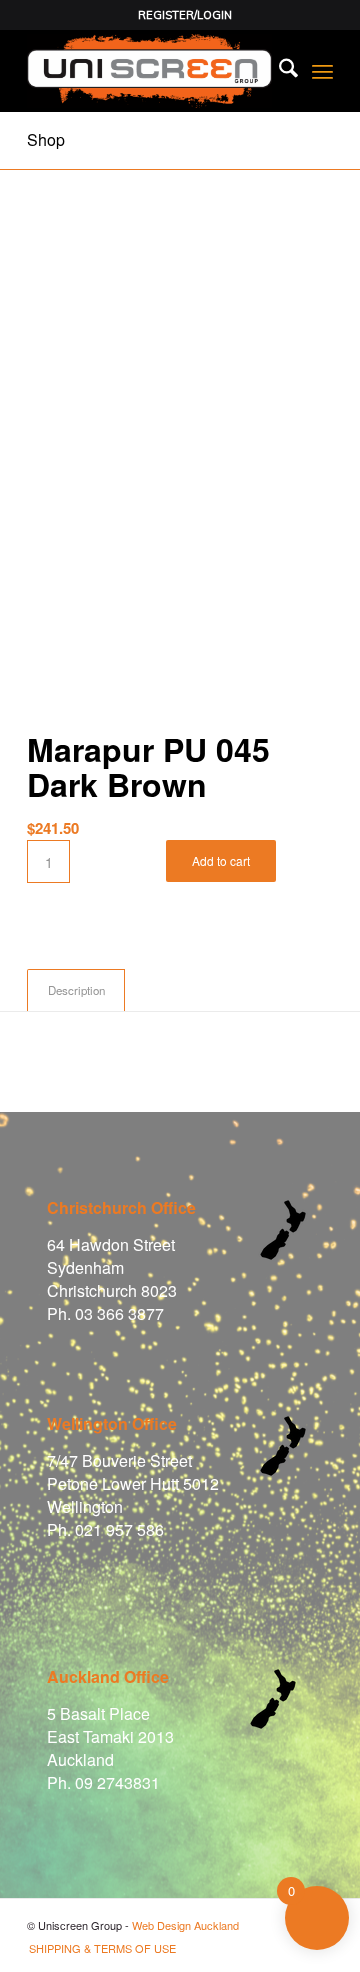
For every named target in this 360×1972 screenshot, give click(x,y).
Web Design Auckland (185, 1925)
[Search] (278, 71)
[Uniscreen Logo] (149, 71)
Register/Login (185, 15)
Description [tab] (76, 990)
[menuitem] (185, 15)
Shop (46, 139)
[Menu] (322, 71)
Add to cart (221, 860)
